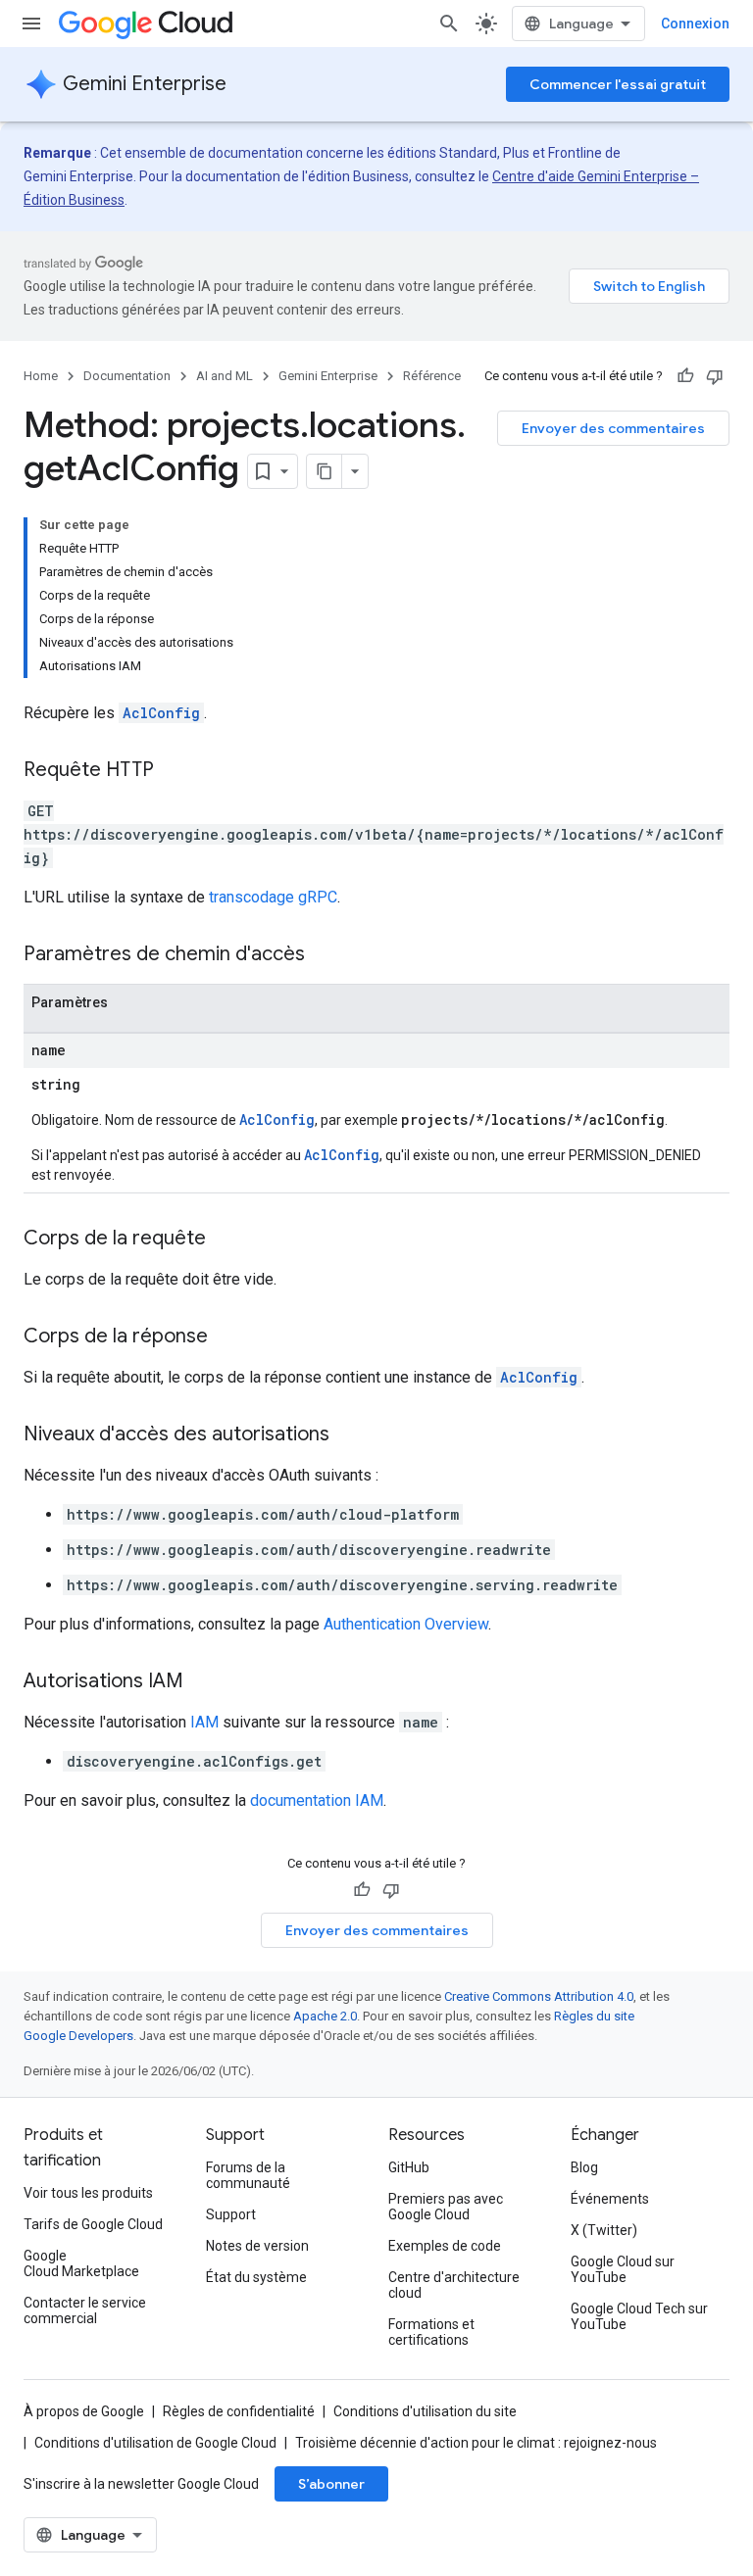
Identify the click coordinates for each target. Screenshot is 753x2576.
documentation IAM (317, 1800)
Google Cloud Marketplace (81, 2263)
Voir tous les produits (88, 2193)
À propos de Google (84, 2411)
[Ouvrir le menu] (31, 24)
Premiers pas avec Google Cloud (446, 2207)
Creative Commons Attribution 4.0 (539, 1996)
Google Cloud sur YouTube (623, 2269)
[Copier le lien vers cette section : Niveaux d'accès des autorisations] (349, 1435)
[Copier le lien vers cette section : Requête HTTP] (174, 771)
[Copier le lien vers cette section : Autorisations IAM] (203, 1682)
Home (41, 376)
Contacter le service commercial (85, 2310)
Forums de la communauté (248, 2175)
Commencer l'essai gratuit (618, 84)
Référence (432, 376)
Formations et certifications (431, 2332)
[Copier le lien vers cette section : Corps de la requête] (226, 1239)
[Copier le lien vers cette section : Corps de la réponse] (227, 1337)
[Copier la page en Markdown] (325, 471)
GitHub (409, 2167)
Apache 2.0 (325, 2016)
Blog (584, 2167)
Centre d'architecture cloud (454, 2285)
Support (231, 2214)
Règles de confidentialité (239, 2411)
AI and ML (225, 376)
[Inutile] (715, 376)
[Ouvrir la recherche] (449, 24)
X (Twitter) (604, 2230)
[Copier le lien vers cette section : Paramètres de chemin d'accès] (325, 955)
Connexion (695, 24)
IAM (204, 1722)
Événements (610, 2199)
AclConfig (161, 713)
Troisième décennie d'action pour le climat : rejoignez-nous (476, 2443)
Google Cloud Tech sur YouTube (639, 2316)
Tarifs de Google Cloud (93, 2224)
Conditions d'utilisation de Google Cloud (155, 2443)
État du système (256, 2277)
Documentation (127, 376)
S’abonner (331, 2484)
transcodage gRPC (273, 897)
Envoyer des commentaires (613, 428)
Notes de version (257, 2246)
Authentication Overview (406, 1624)
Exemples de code (445, 2246)
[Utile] (685, 376)
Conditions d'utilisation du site (425, 2411)
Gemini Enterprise (145, 84)
